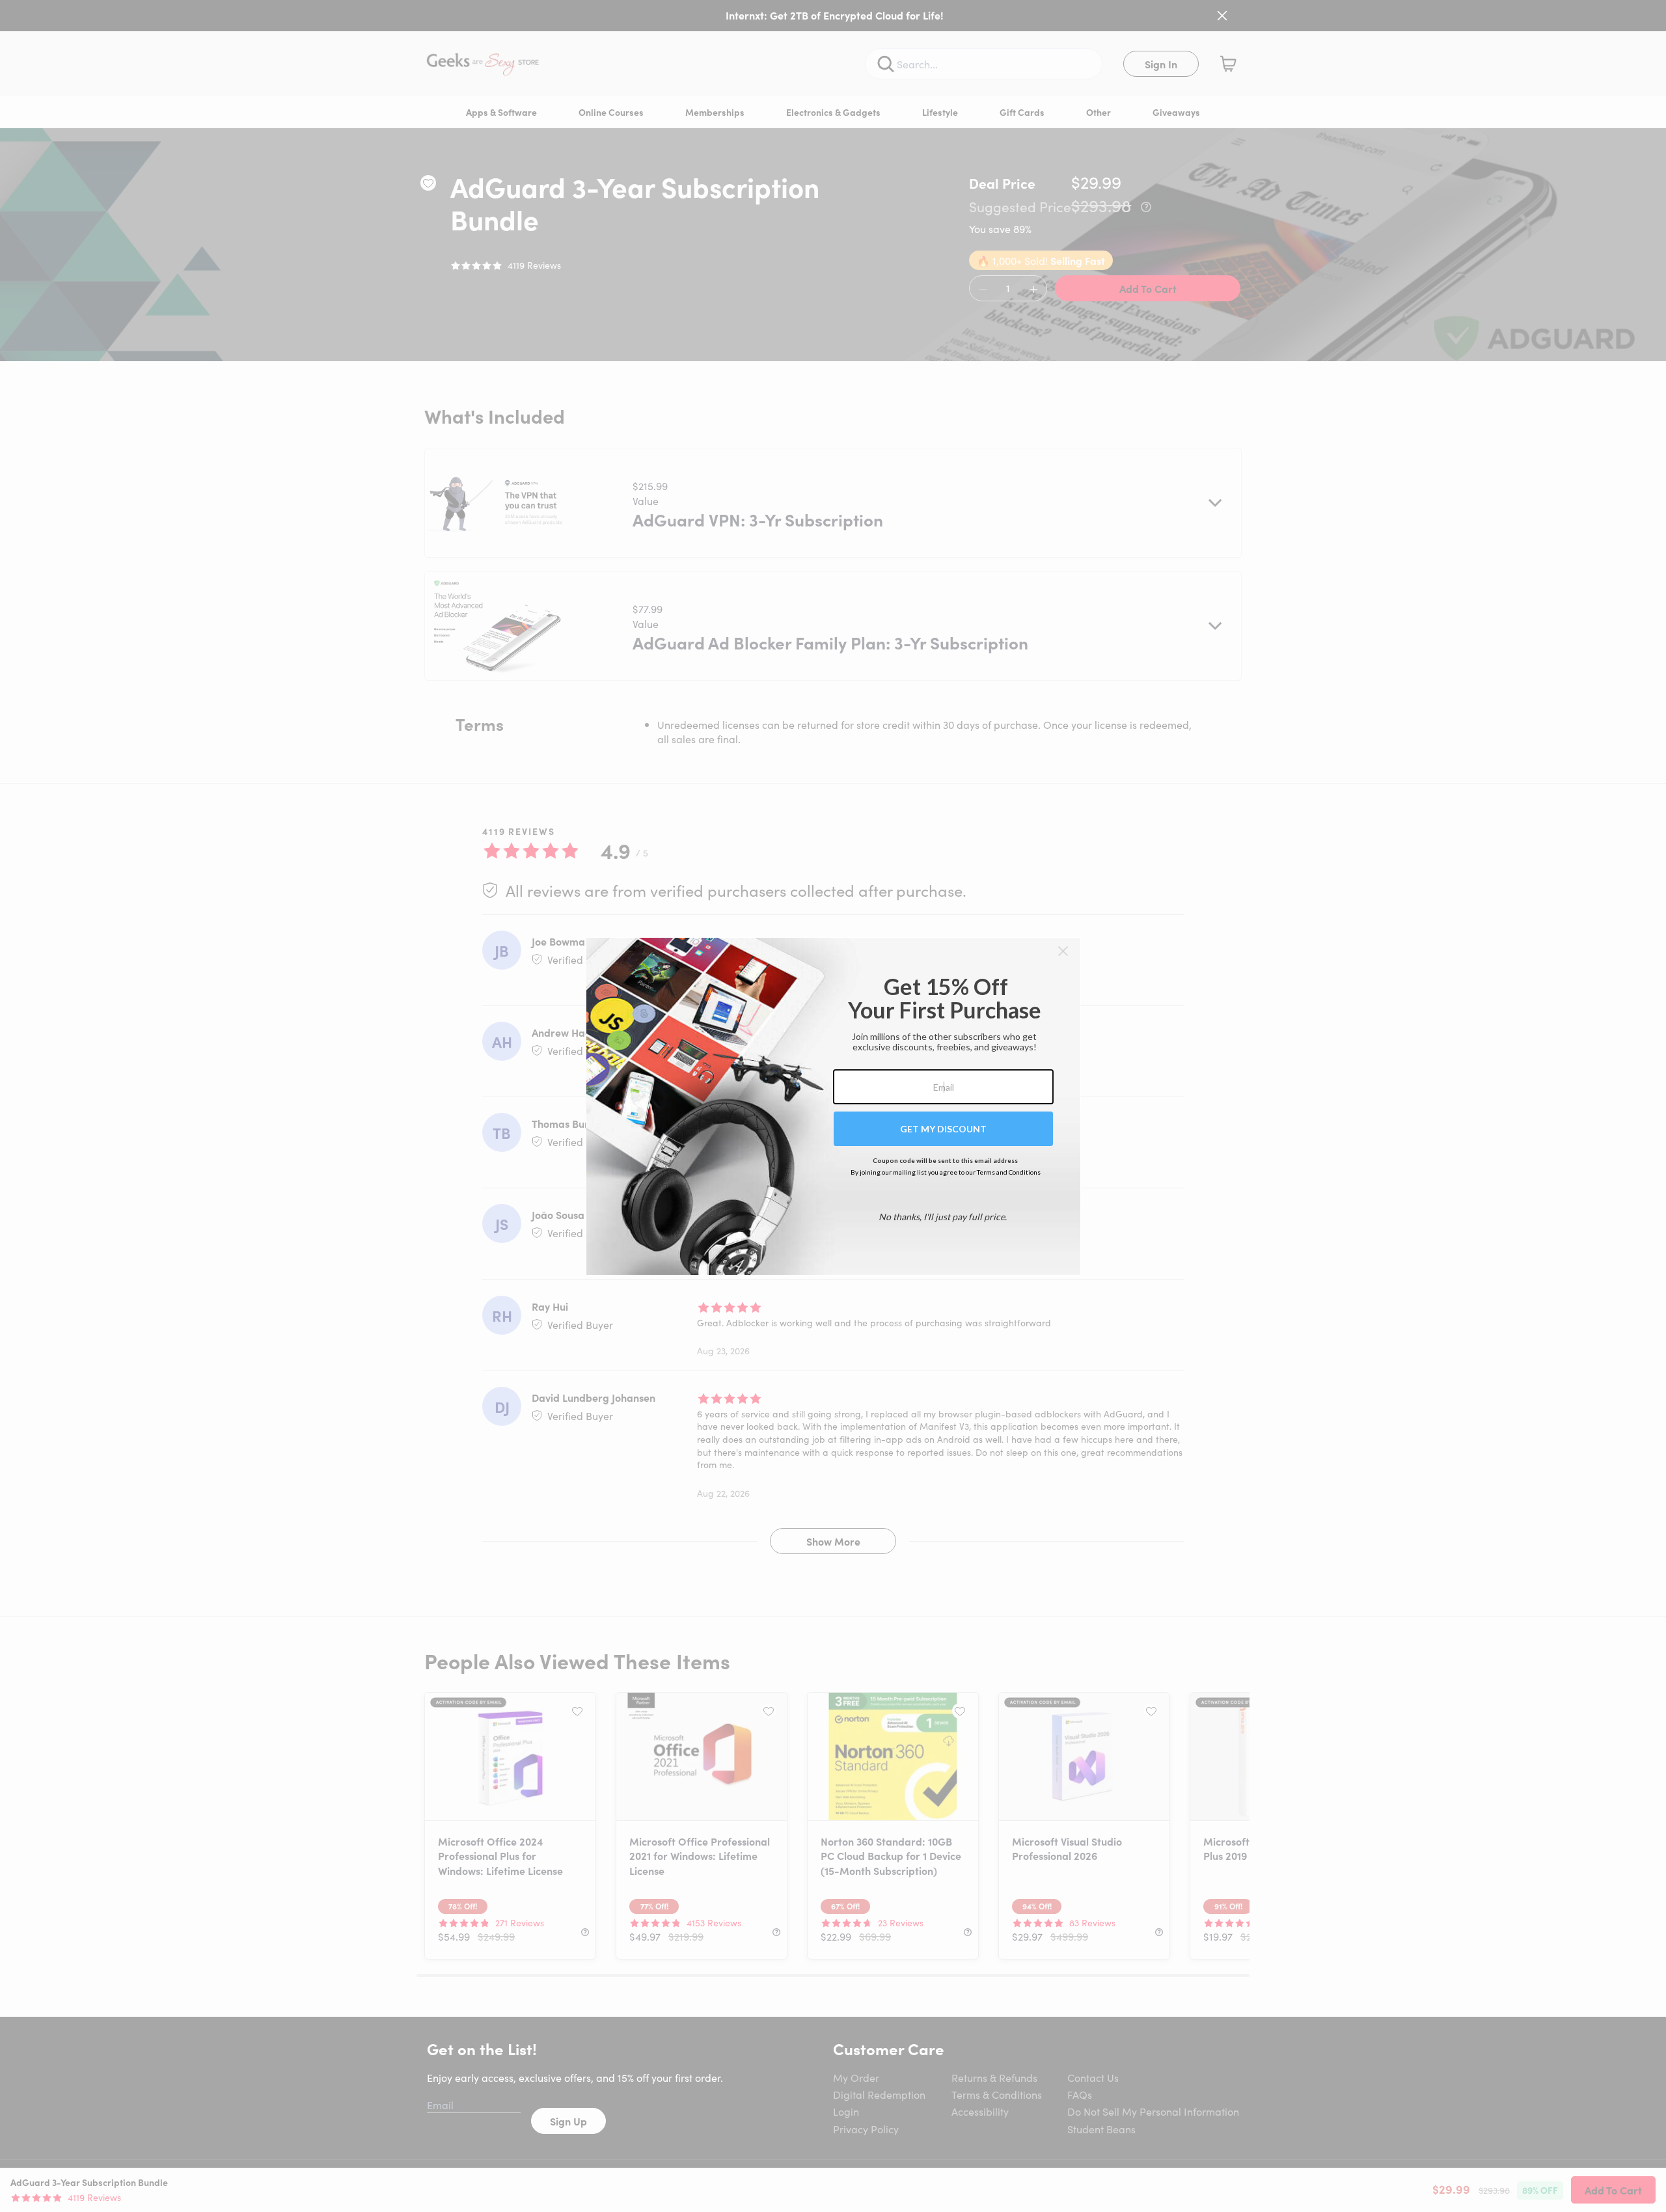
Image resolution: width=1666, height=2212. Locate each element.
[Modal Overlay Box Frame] (833, 1106)
